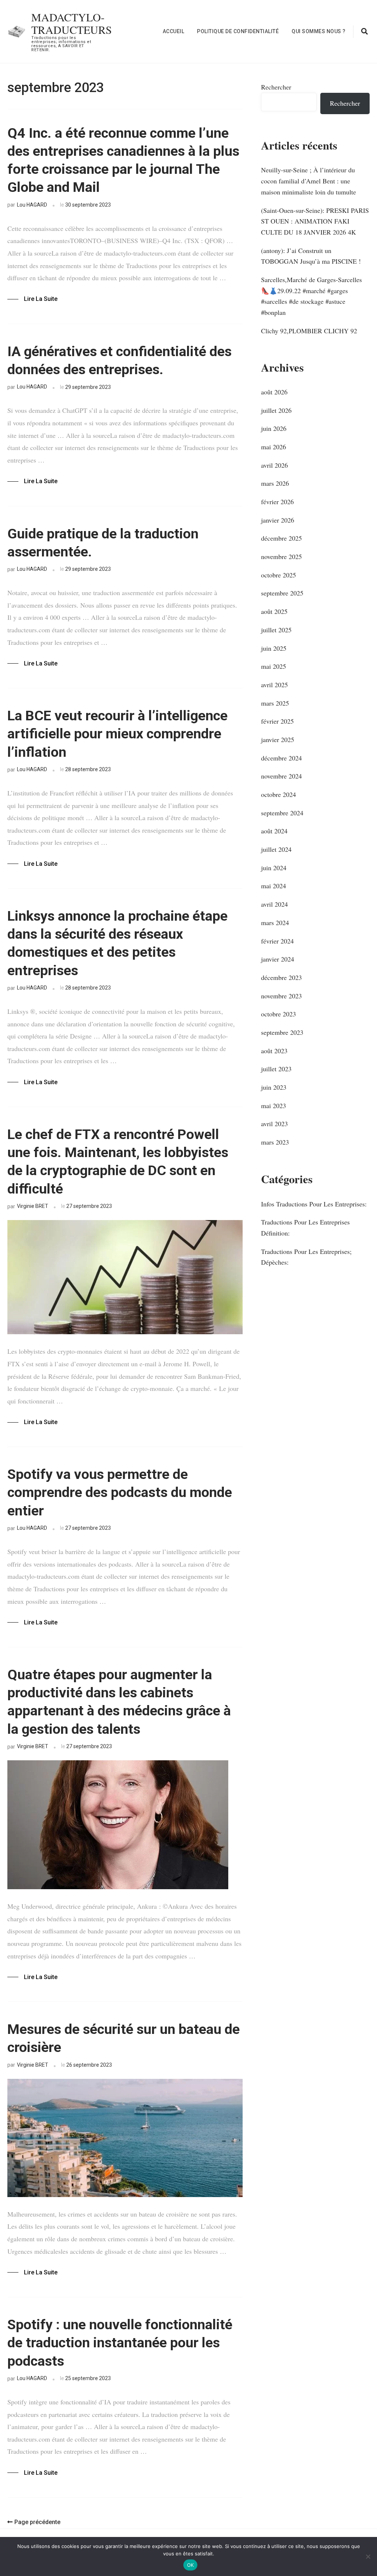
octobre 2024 (279, 794)
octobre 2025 (279, 575)
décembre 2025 (281, 538)
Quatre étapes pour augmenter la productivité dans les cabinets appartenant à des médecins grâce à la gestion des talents (119, 1702)
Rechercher (276, 87)
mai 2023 (274, 1106)
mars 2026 (275, 483)
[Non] (368, 2556)
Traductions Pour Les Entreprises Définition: (305, 1227)
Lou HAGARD (32, 205)
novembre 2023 (281, 996)
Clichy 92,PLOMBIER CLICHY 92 (309, 331)
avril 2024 (274, 904)
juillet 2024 (276, 849)
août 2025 (274, 611)
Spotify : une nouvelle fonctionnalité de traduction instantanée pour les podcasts (120, 2343)
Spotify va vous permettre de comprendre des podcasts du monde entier (120, 1492)
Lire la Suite (41, 299)
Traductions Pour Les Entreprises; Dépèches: (306, 1257)
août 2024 (274, 831)
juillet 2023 (276, 1069)
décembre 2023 (281, 977)
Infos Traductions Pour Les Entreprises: (314, 1204)
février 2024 (277, 941)
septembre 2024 (282, 813)
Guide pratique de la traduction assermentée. (103, 543)
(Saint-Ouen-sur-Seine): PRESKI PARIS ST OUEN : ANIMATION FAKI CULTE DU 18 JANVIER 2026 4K (315, 221)
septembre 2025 (282, 593)
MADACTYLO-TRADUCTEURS (72, 23)
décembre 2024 (281, 758)
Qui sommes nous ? (319, 31)
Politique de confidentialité (238, 31)
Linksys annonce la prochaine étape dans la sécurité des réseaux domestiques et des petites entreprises (117, 943)
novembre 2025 (281, 556)
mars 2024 (275, 922)
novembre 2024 (281, 776)
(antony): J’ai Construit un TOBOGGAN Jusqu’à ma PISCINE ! (311, 256)
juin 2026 (274, 428)
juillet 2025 (276, 630)
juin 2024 (274, 868)
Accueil (174, 31)
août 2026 (274, 392)
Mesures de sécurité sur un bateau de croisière (124, 2038)
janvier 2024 (278, 959)
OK (191, 2565)
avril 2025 (274, 685)
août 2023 (274, 1051)
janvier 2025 (278, 739)
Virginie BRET (33, 1206)
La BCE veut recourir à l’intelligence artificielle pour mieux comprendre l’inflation (117, 734)
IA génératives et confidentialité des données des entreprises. (119, 360)
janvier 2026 (278, 520)
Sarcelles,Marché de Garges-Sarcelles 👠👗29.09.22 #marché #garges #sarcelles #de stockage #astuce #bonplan (311, 296)
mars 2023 (275, 1142)
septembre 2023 (282, 1032)
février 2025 (277, 721)
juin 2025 (274, 648)
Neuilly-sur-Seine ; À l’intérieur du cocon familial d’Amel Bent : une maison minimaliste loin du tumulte (309, 181)
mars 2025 (275, 703)
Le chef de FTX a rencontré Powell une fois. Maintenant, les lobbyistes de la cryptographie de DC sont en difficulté (118, 1161)
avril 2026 (274, 465)
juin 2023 (274, 1087)
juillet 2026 (276, 410)
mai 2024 (274, 886)
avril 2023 (274, 1124)
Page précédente (37, 2522)
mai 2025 (274, 666)
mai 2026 (274, 447)
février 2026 (277, 502)
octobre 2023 (279, 1014)
